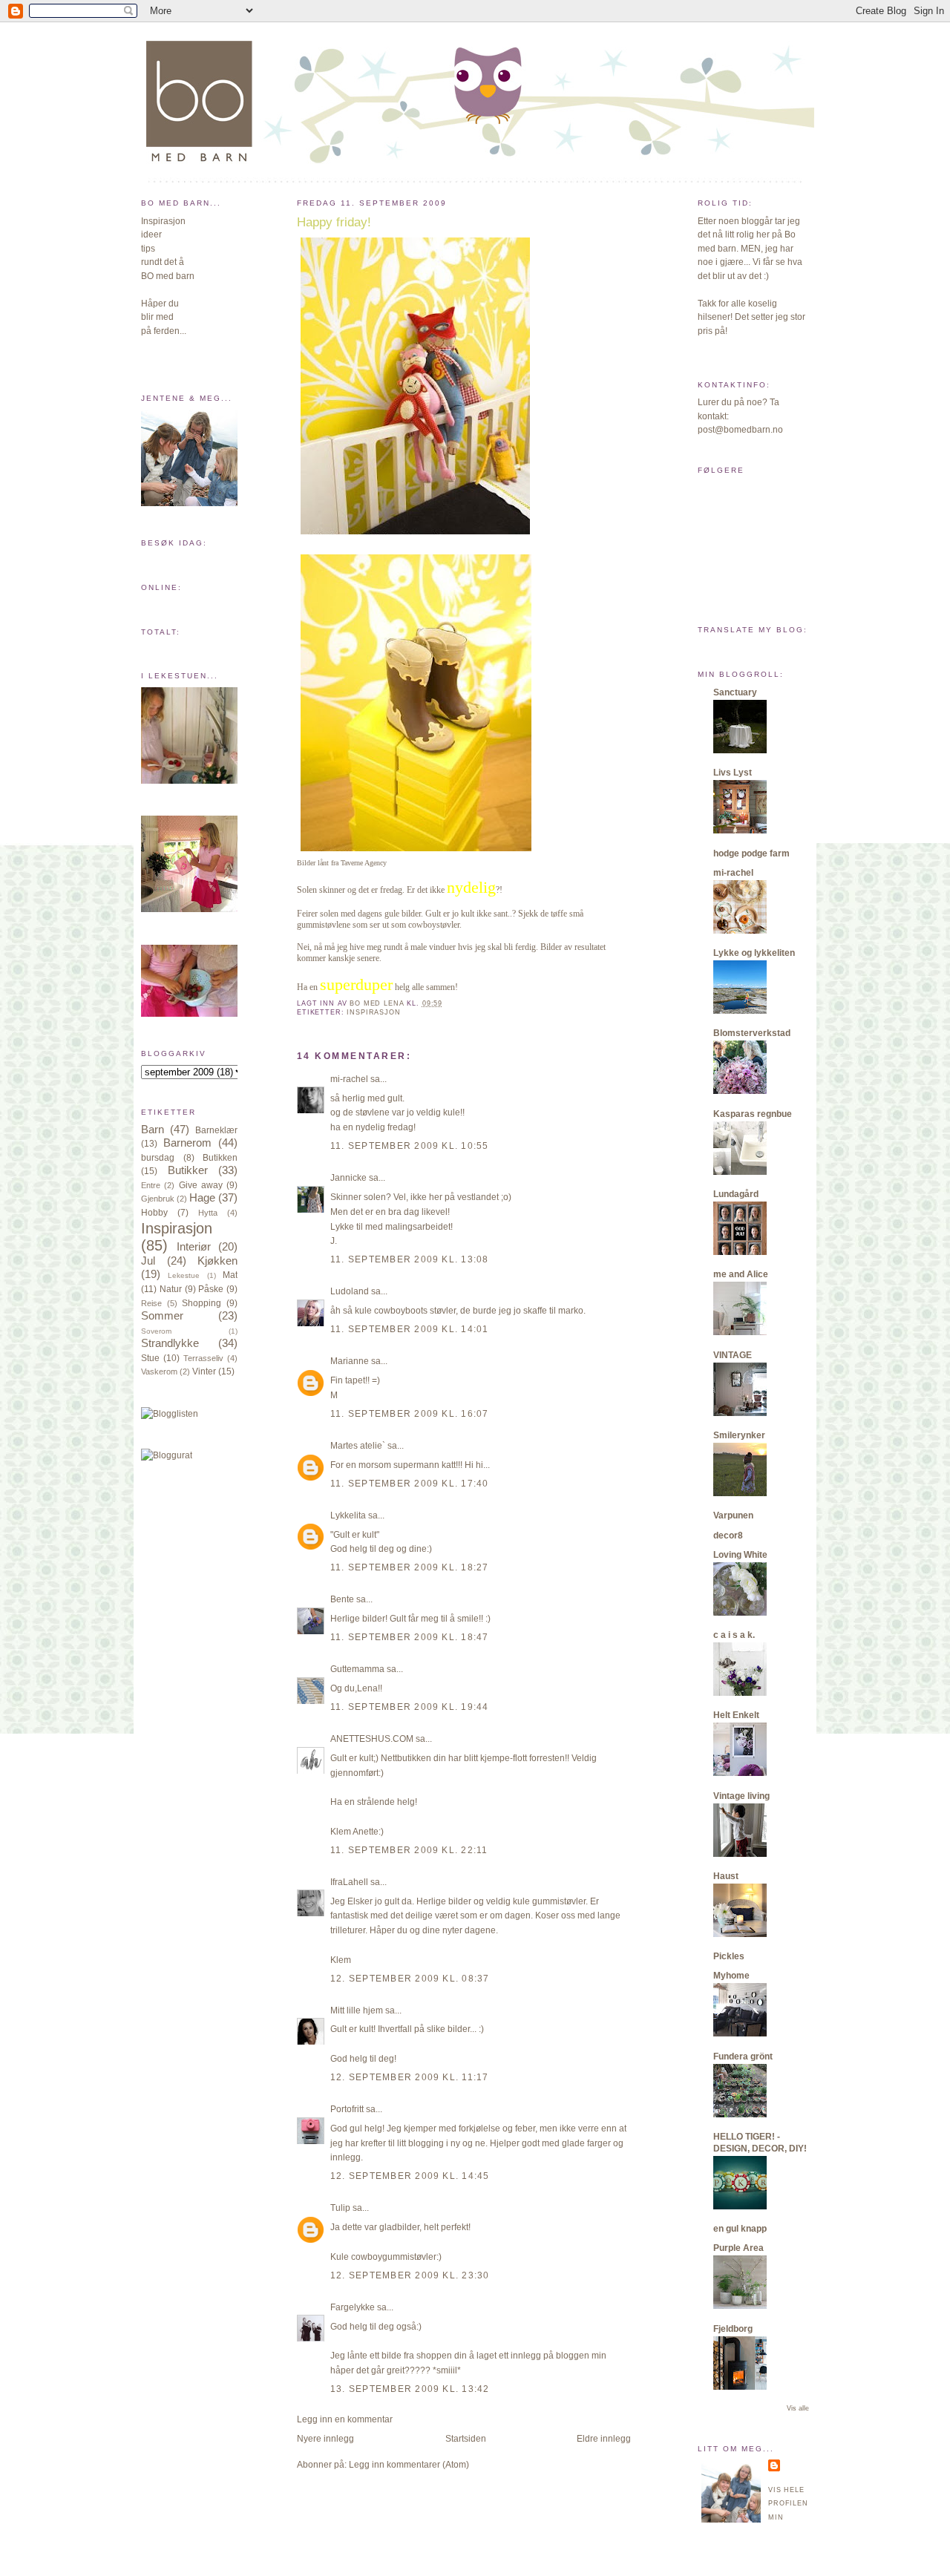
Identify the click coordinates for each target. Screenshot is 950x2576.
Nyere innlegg (325, 2439)
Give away (201, 1185)
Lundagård (736, 1194)
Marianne (350, 1361)
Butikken (220, 1158)
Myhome (731, 1976)
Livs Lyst (733, 773)
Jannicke (348, 1178)
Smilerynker (739, 1435)
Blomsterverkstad (752, 1033)
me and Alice (741, 1274)
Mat (230, 1275)
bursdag (158, 1158)
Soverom (156, 1331)
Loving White (740, 1555)
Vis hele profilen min (788, 2504)
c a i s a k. (734, 1635)
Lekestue (184, 1275)
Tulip (340, 2208)
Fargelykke (353, 2307)
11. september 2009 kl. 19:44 (410, 1707)
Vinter (204, 1371)
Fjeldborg (733, 2329)
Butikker (188, 1170)
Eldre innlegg (604, 2439)
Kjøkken (217, 1261)
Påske (211, 1289)
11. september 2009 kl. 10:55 (410, 1146)
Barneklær (216, 1130)
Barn (153, 1130)
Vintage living (741, 1796)
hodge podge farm (751, 853)
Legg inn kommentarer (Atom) (409, 2465)
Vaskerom (159, 1371)
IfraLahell (349, 1882)
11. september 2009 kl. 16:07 (410, 1414)
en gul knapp (740, 2229)
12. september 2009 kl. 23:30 (410, 2275)
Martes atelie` (358, 1446)
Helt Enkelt (736, 1715)
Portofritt (347, 2109)
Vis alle (798, 2408)
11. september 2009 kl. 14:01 (410, 1329)
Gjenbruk (158, 1199)
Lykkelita (348, 1515)
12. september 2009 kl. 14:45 (410, 2176)
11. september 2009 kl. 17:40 (410, 1484)
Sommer (162, 1316)
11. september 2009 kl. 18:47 (410, 1637)
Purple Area (738, 2248)
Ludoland (350, 1291)
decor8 (728, 1536)
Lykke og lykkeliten (754, 953)
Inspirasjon (177, 1228)
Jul (148, 1261)
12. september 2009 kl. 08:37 (410, 1979)
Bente (342, 1599)
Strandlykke (170, 1343)
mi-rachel (349, 1079)
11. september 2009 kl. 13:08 (410, 1259)
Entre (151, 1185)
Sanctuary (735, 692)
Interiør (194, 1247)
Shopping (202, 1303)
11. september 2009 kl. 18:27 (410, 1567)
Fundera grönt (743, 2056)
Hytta (208, 1213)
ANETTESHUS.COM (372, 1739)
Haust (726, 1876)
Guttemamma (357, 1669)
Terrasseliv (203, 1358)
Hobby (154, 1213)
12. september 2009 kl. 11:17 (410, 2077)
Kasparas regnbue (753, 1114)
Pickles (729, 1956)
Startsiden (466, 2439)
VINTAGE (733, 1355)
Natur (171, 1289)
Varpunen (733, 1515)
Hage (202, 1198)
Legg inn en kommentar (345, 2419)
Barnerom (187, 1143)
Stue (150, 1358)
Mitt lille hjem (357, 2010)
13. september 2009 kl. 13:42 (410, 2389)
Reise (151, 1303)
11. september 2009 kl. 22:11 (409, 1850)
